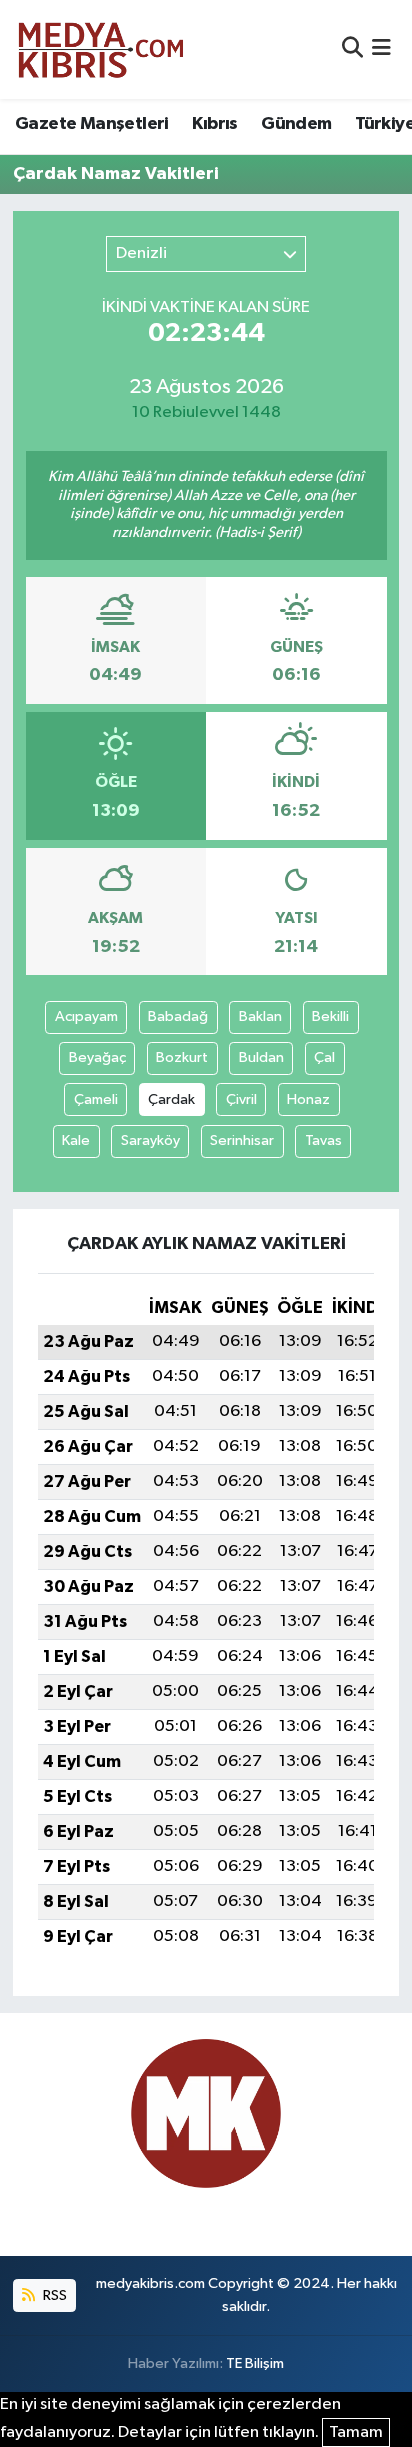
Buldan (261, 1057)
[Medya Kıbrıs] (139, 49)
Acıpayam (86, 1016)
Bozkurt (182, 1057)
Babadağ (178, 1016)
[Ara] (352, 49)
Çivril (241, 1099)
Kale (76, 1140)
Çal (324, 1057)
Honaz (308, 1099)
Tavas (323, 1140)
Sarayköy (150, 1140)
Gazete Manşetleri (92, 124)
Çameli (96, 1099)
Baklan (260, 1016)
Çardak (171, 1099)
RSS (53, 2295)
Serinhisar (242, 1140)
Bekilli (330, 1016)
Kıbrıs (214, 124)
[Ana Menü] (381, 49)
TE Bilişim (255, 2363)
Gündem (296, 124)
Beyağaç (97, 1057)
